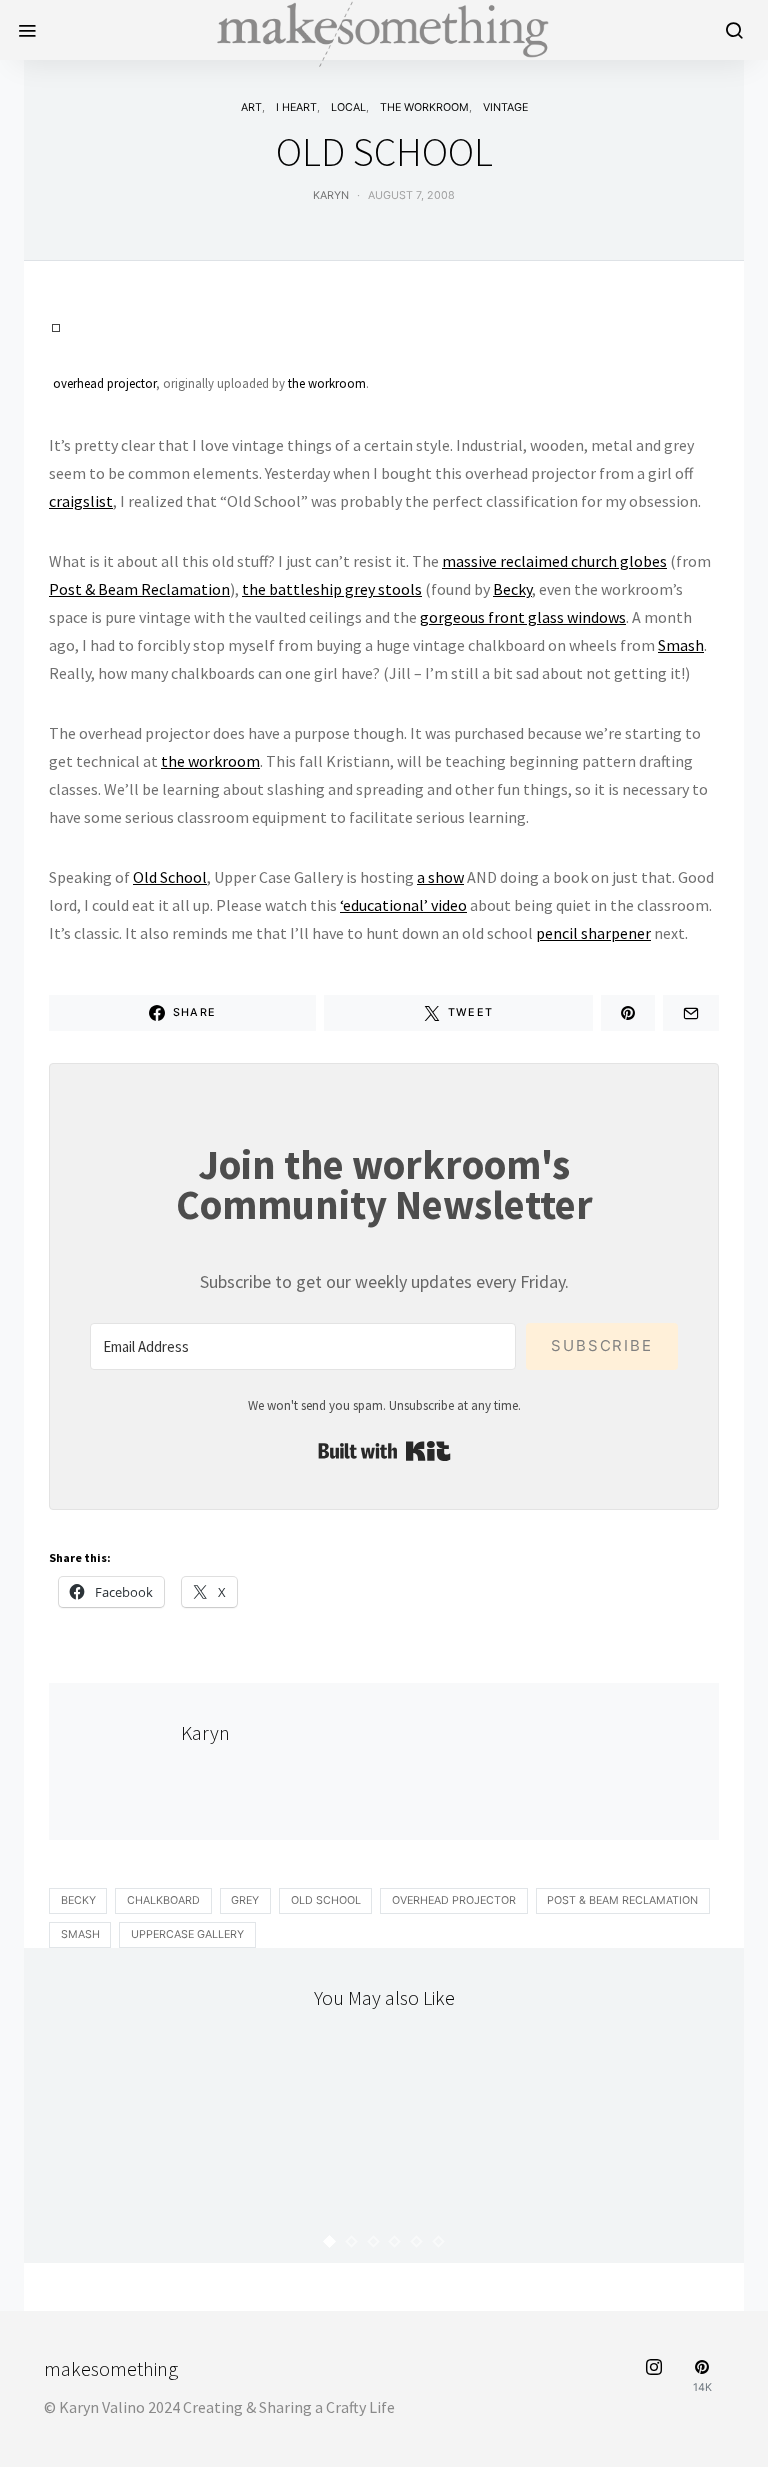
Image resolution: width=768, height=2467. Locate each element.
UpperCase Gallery (187, 1934)
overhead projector (104, 383)
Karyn (331, 195)
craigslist (81, 501)
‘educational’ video (403, 905)
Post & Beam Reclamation (139, 589)
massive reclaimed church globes (554, 561)
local (348, 107)
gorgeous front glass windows (523, 617)
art (251, 107)
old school (326, 1900)
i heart (296, 107)
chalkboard (163, 1900)
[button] (330, 2241)
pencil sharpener (593, 933)
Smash (681, 645)
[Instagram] (654, 2376)
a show (440, 877)
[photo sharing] (56, 326)
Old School (170, 877)
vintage (505, 107)
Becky (512, 589)
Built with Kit (384, 1451)
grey (245, 1900)
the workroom (424, 107)
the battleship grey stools (332, 589)
